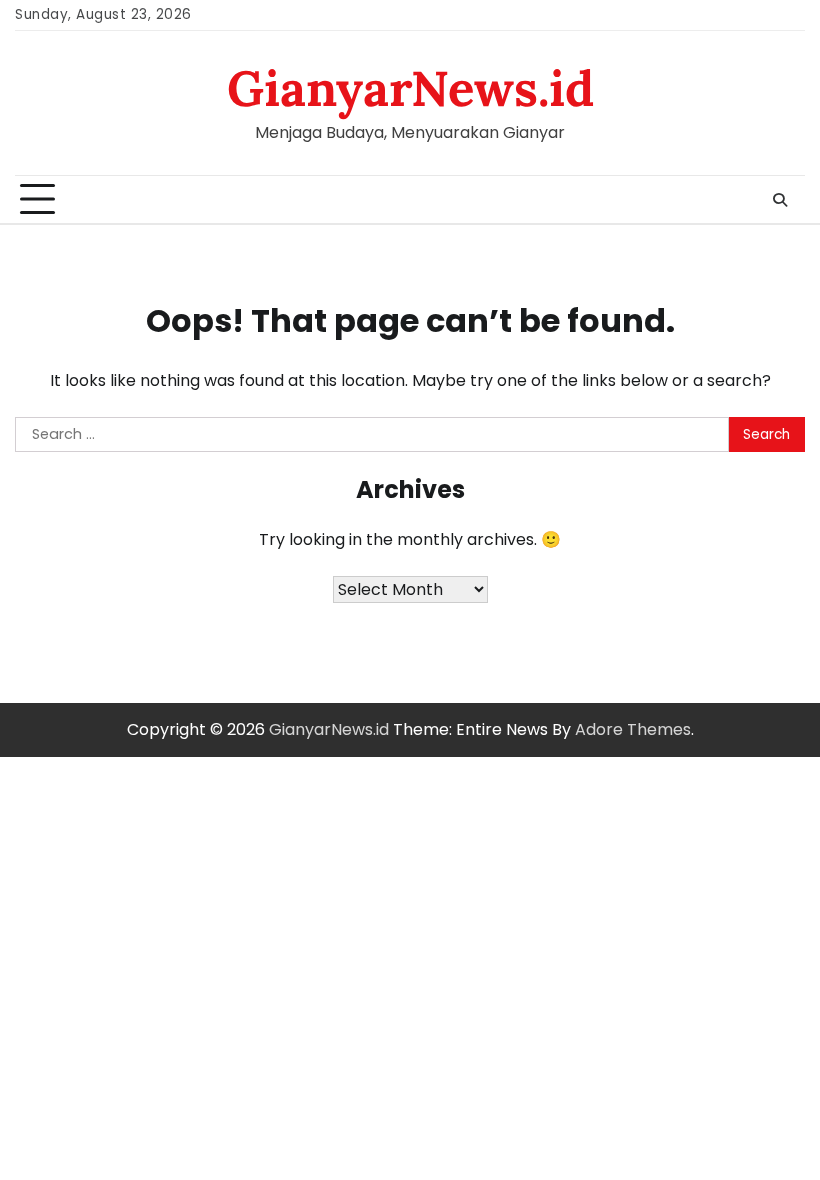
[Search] (780, 200)
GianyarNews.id (410, 88)
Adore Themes (633, 729)
